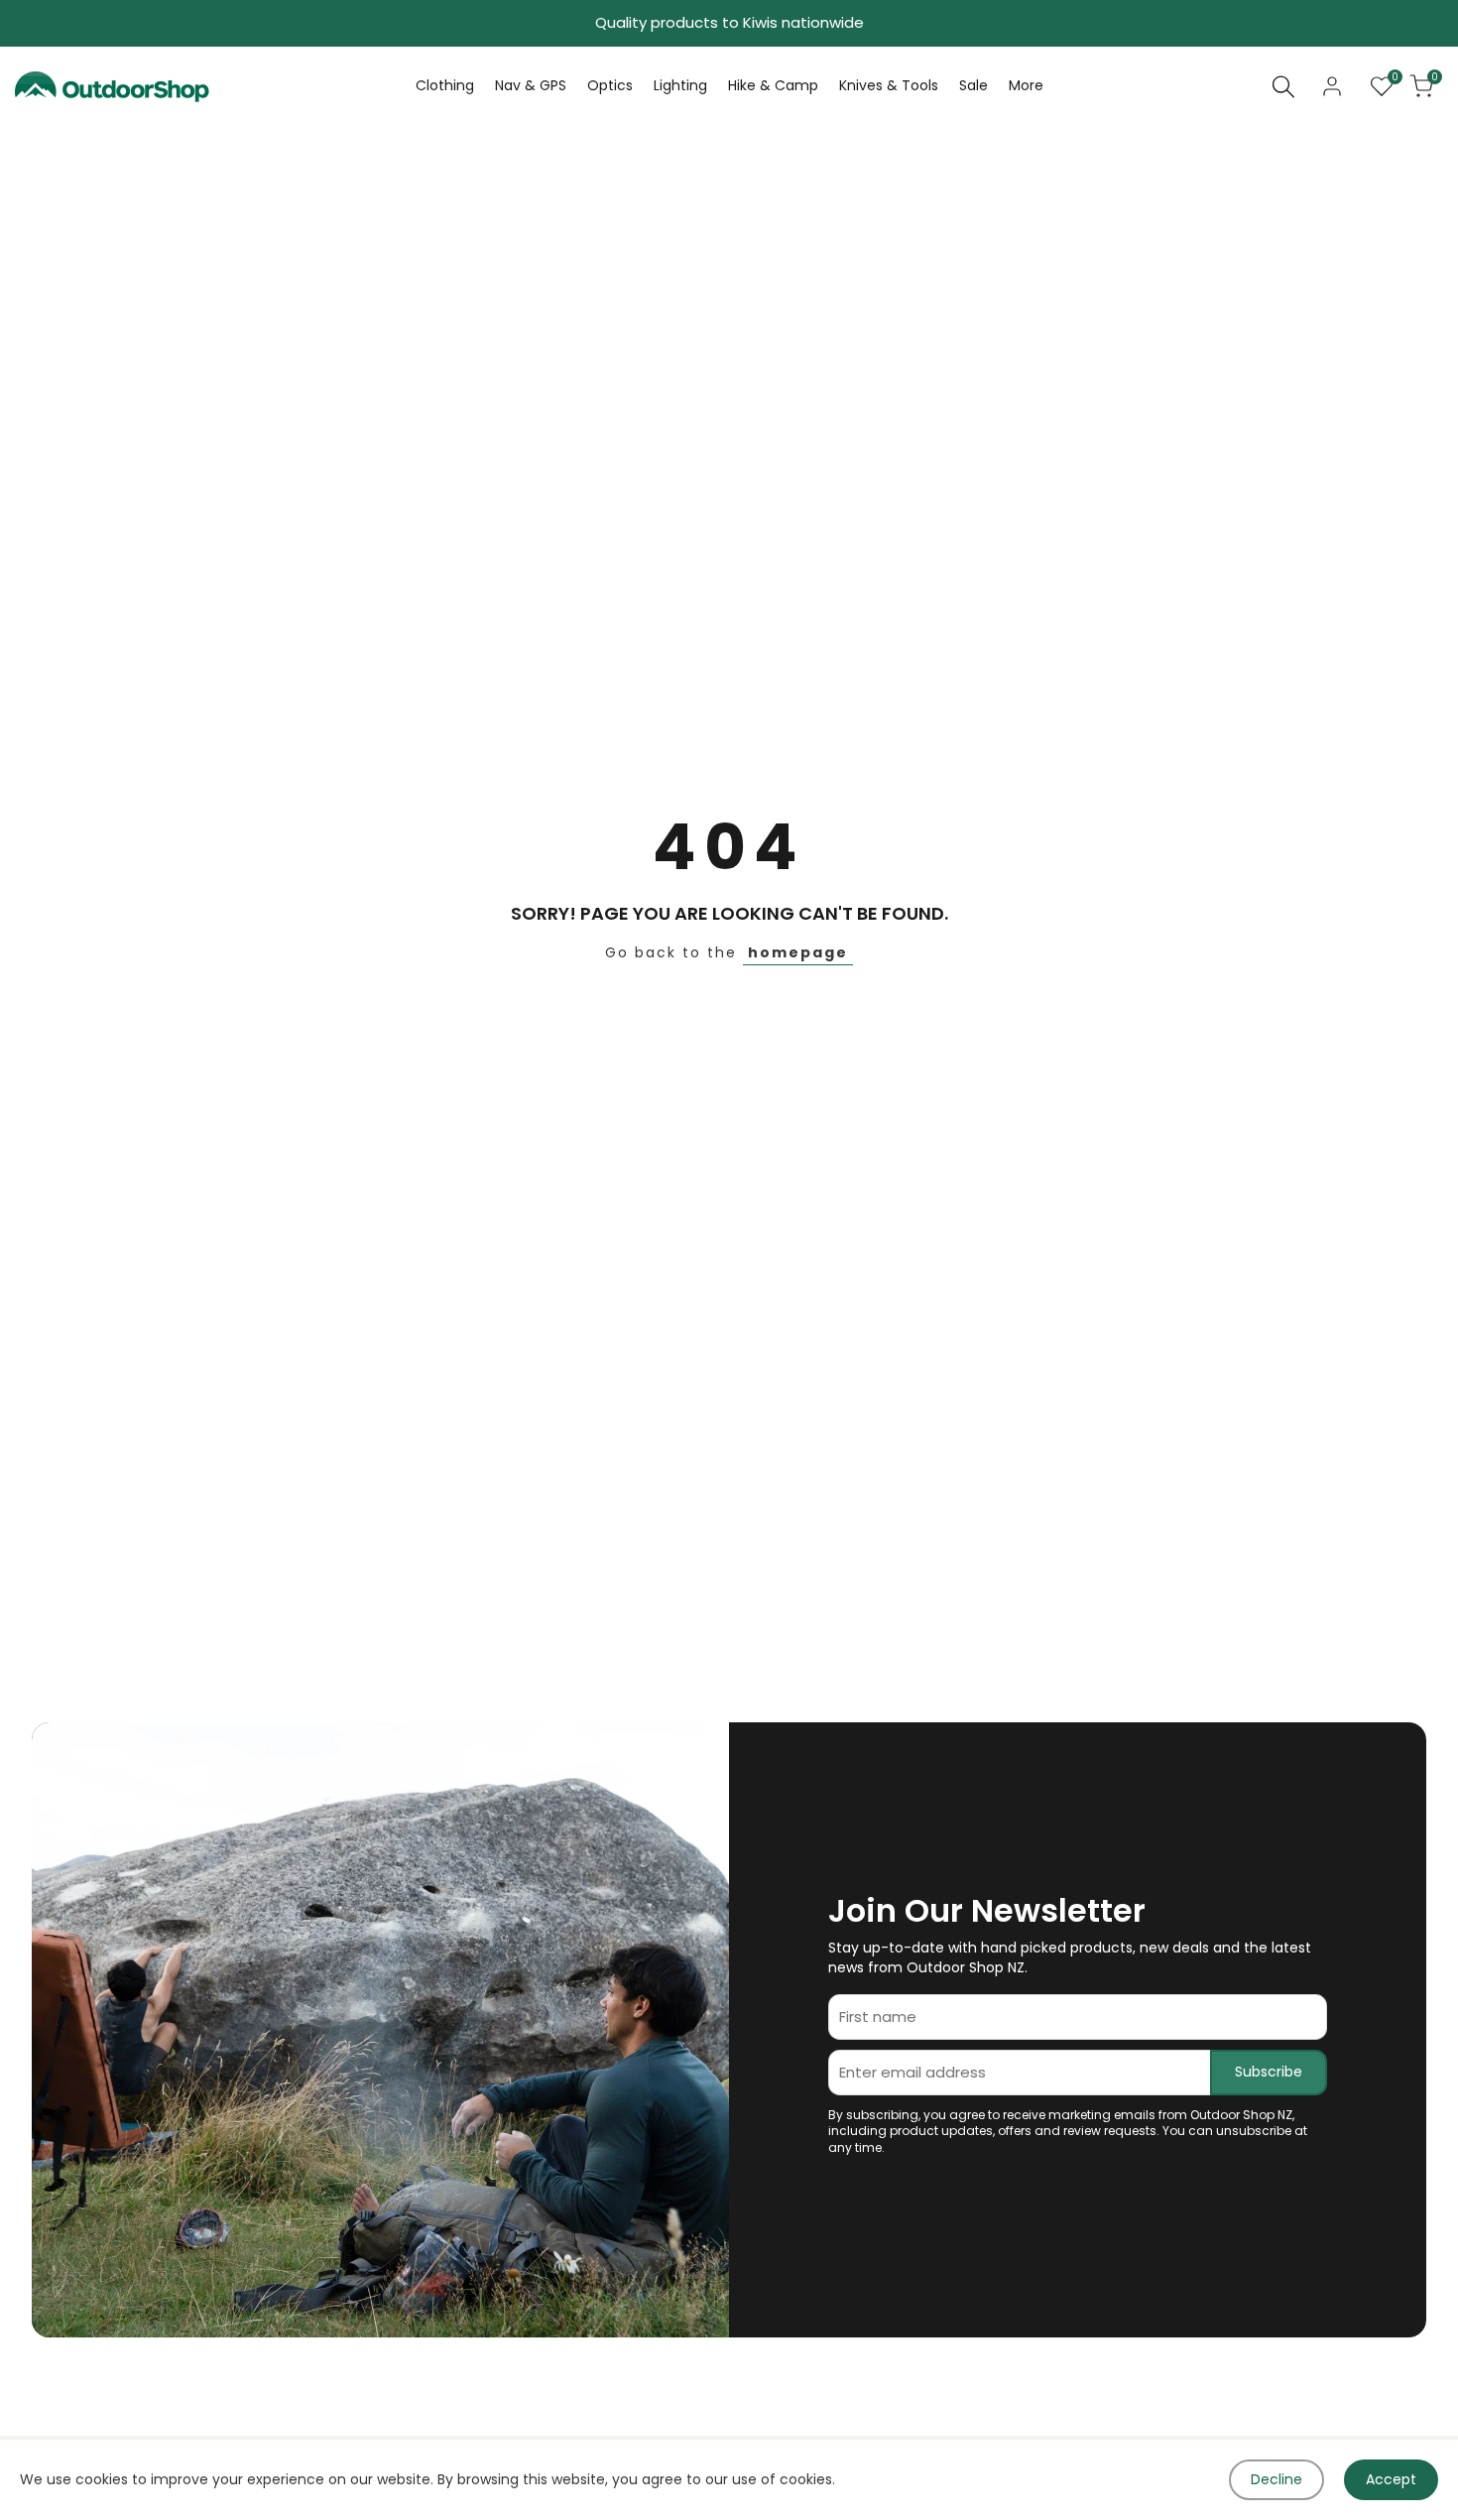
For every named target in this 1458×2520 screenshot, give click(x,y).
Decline (1276, 2479)
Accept (1391, 2479)
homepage (798, 952)
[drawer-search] (1283, 87)
